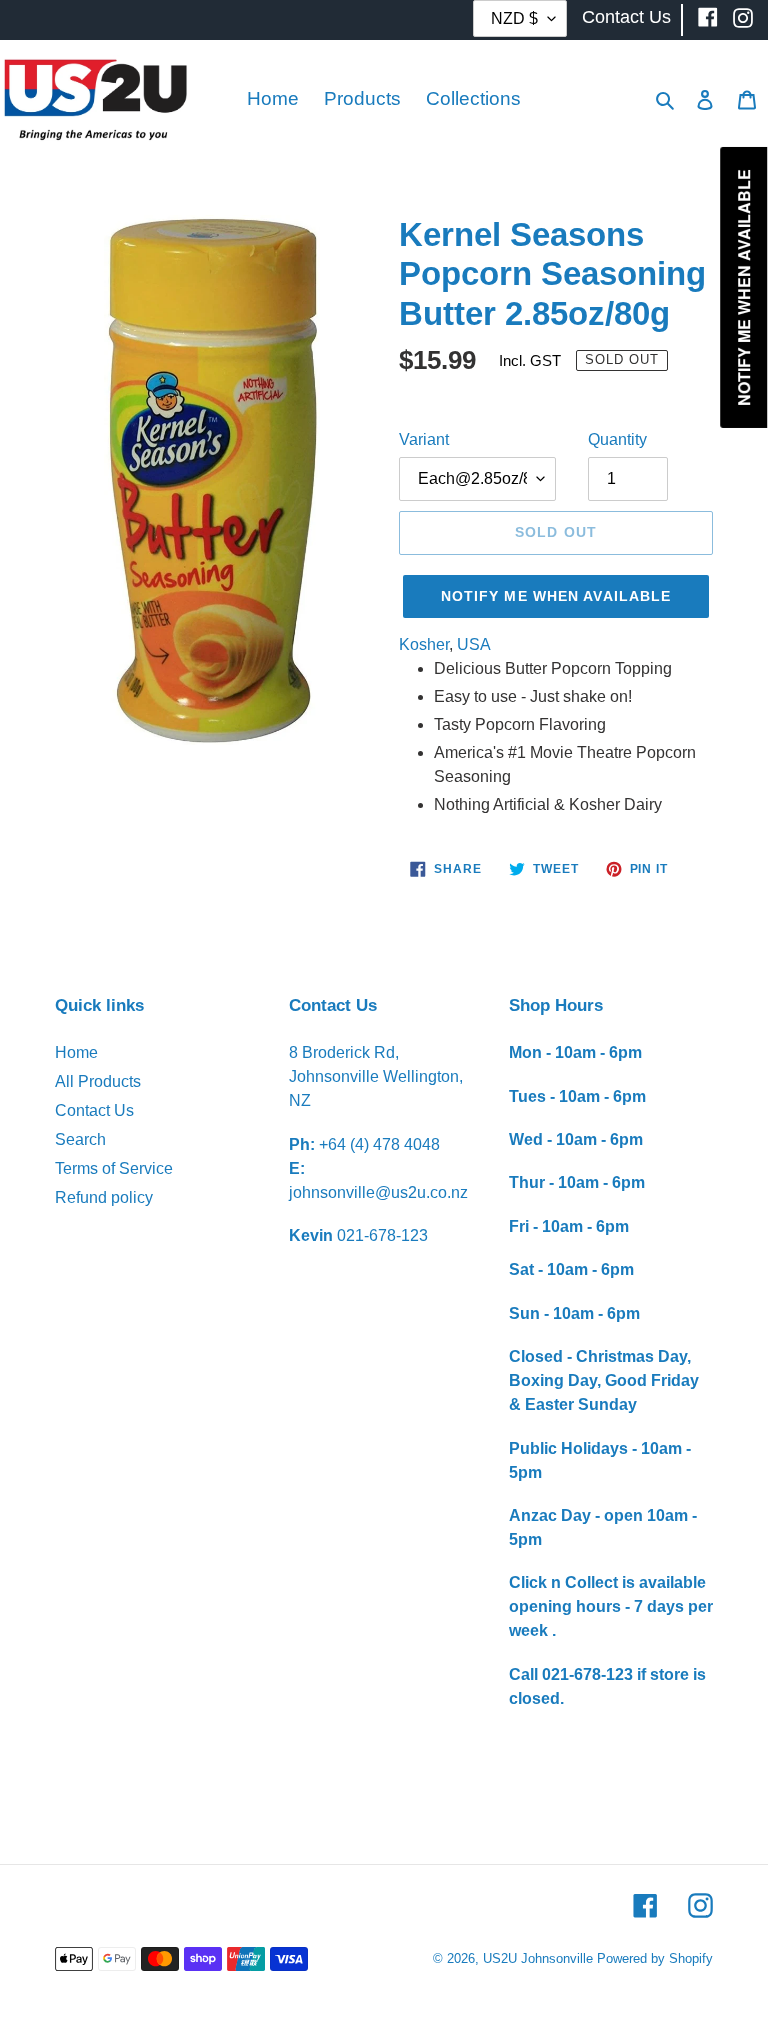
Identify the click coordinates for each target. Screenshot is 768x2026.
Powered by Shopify (655, 1958)
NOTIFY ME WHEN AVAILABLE (556, 596)
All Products (98, 1081)
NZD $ (514, 18)
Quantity (617, 439)
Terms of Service (114, 1168)
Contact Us (94, 1110)
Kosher (424, 644)
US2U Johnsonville (538, 1958)
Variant (424, 439)
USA (474, 644)
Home (76, 1052)
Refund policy (104, 1197)
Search (80, 1139)
